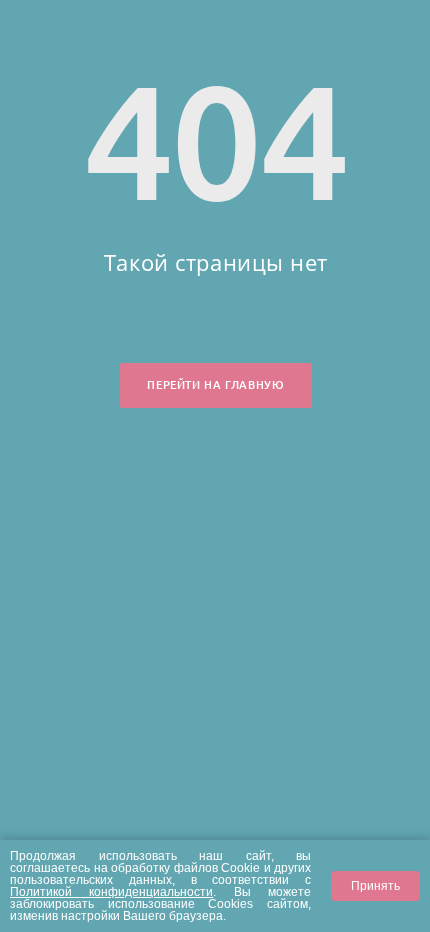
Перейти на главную (215, 385)
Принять (375, 885)
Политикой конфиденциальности (111, 891)
